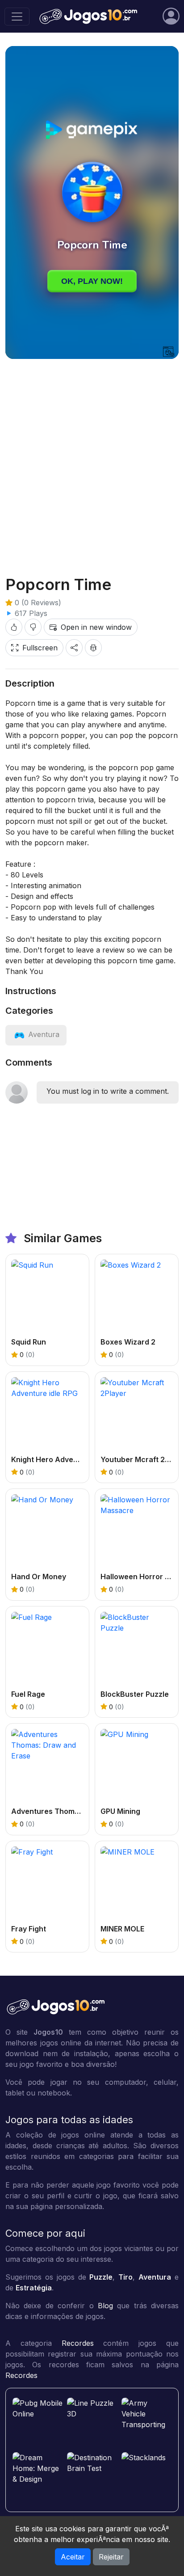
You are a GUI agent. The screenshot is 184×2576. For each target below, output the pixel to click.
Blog (105, 2306)
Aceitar (73, 2557)
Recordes (78, 2343)
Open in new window (96, 627)
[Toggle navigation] (17, 17)
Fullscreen (40, 648)
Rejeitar (111, 2557)
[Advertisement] (92, 460)
